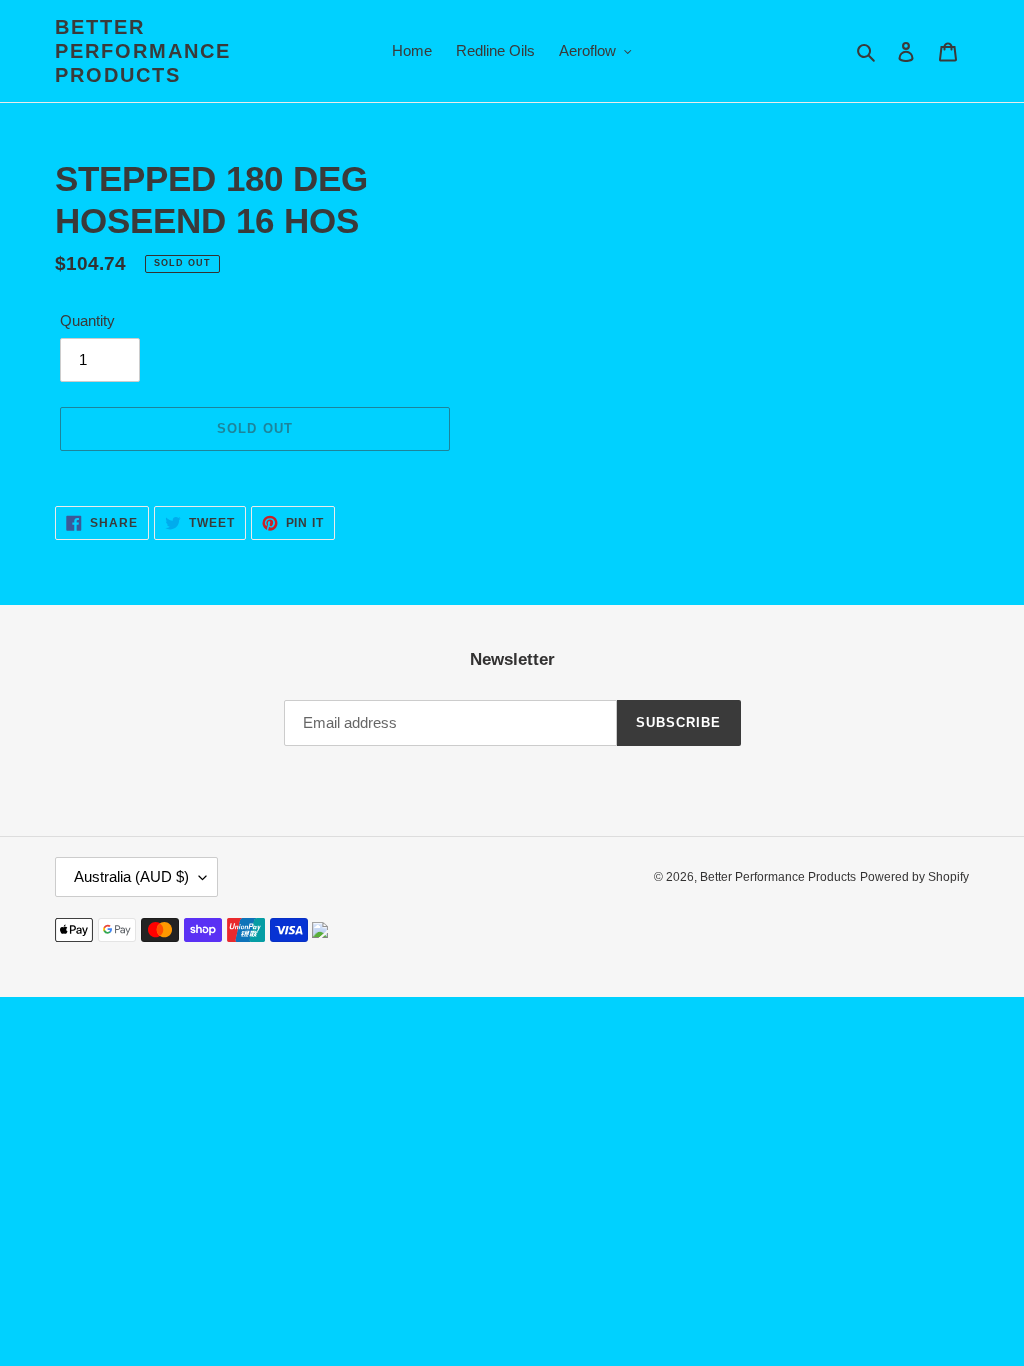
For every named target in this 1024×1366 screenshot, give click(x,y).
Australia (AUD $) (131, 876)
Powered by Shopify (914, 877)
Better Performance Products (143, 51)
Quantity (87, 320)
